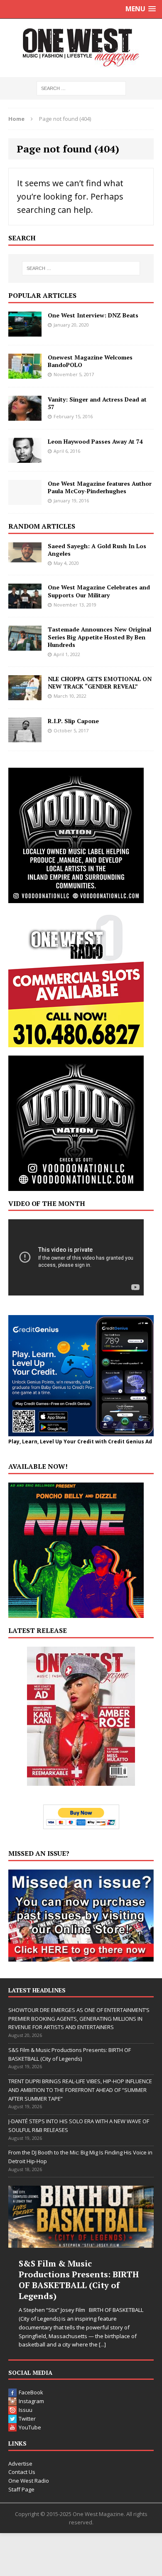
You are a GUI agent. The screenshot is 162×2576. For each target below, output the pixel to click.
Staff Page (21, 2489)
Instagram (31, 2401)
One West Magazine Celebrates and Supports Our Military (99, 591)
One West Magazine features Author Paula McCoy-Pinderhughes (100, 487)
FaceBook (31, 2392)
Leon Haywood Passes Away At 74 (95, 441)
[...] (102, 2344)
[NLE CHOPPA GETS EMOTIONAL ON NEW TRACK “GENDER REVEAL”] (25, 695)
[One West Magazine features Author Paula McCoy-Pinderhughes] (25, 500)
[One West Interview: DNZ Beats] (25, 331)
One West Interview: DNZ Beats (93, 315)
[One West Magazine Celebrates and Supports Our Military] (25, 604)
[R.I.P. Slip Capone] (25, 737)
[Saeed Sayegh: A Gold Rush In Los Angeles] (25, 557)
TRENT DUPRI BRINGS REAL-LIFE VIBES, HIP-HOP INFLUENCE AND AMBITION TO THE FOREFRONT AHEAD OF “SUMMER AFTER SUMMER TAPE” (80, 2090)
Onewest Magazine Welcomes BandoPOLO (90, 361)
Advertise (20, 2464)
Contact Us (22, 2472)
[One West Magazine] (81, 48)
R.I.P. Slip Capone (73, 721)
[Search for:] (81, 88)
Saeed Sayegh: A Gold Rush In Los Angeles (97, 550)
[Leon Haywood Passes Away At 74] (25, 458)
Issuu (26, 2410)
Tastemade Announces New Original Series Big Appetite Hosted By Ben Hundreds (99, 637)
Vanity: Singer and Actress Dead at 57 (97, 403)
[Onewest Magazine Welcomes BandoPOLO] (25, 373)
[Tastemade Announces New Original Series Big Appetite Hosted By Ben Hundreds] (25, 646)
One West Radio (29, 2481)
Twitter (27, 2419)
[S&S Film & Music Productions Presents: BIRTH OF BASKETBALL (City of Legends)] (81, 2217)
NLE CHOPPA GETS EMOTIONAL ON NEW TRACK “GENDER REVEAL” (100, 683)
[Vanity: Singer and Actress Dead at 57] (25, 416)
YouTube (30, 2427)
